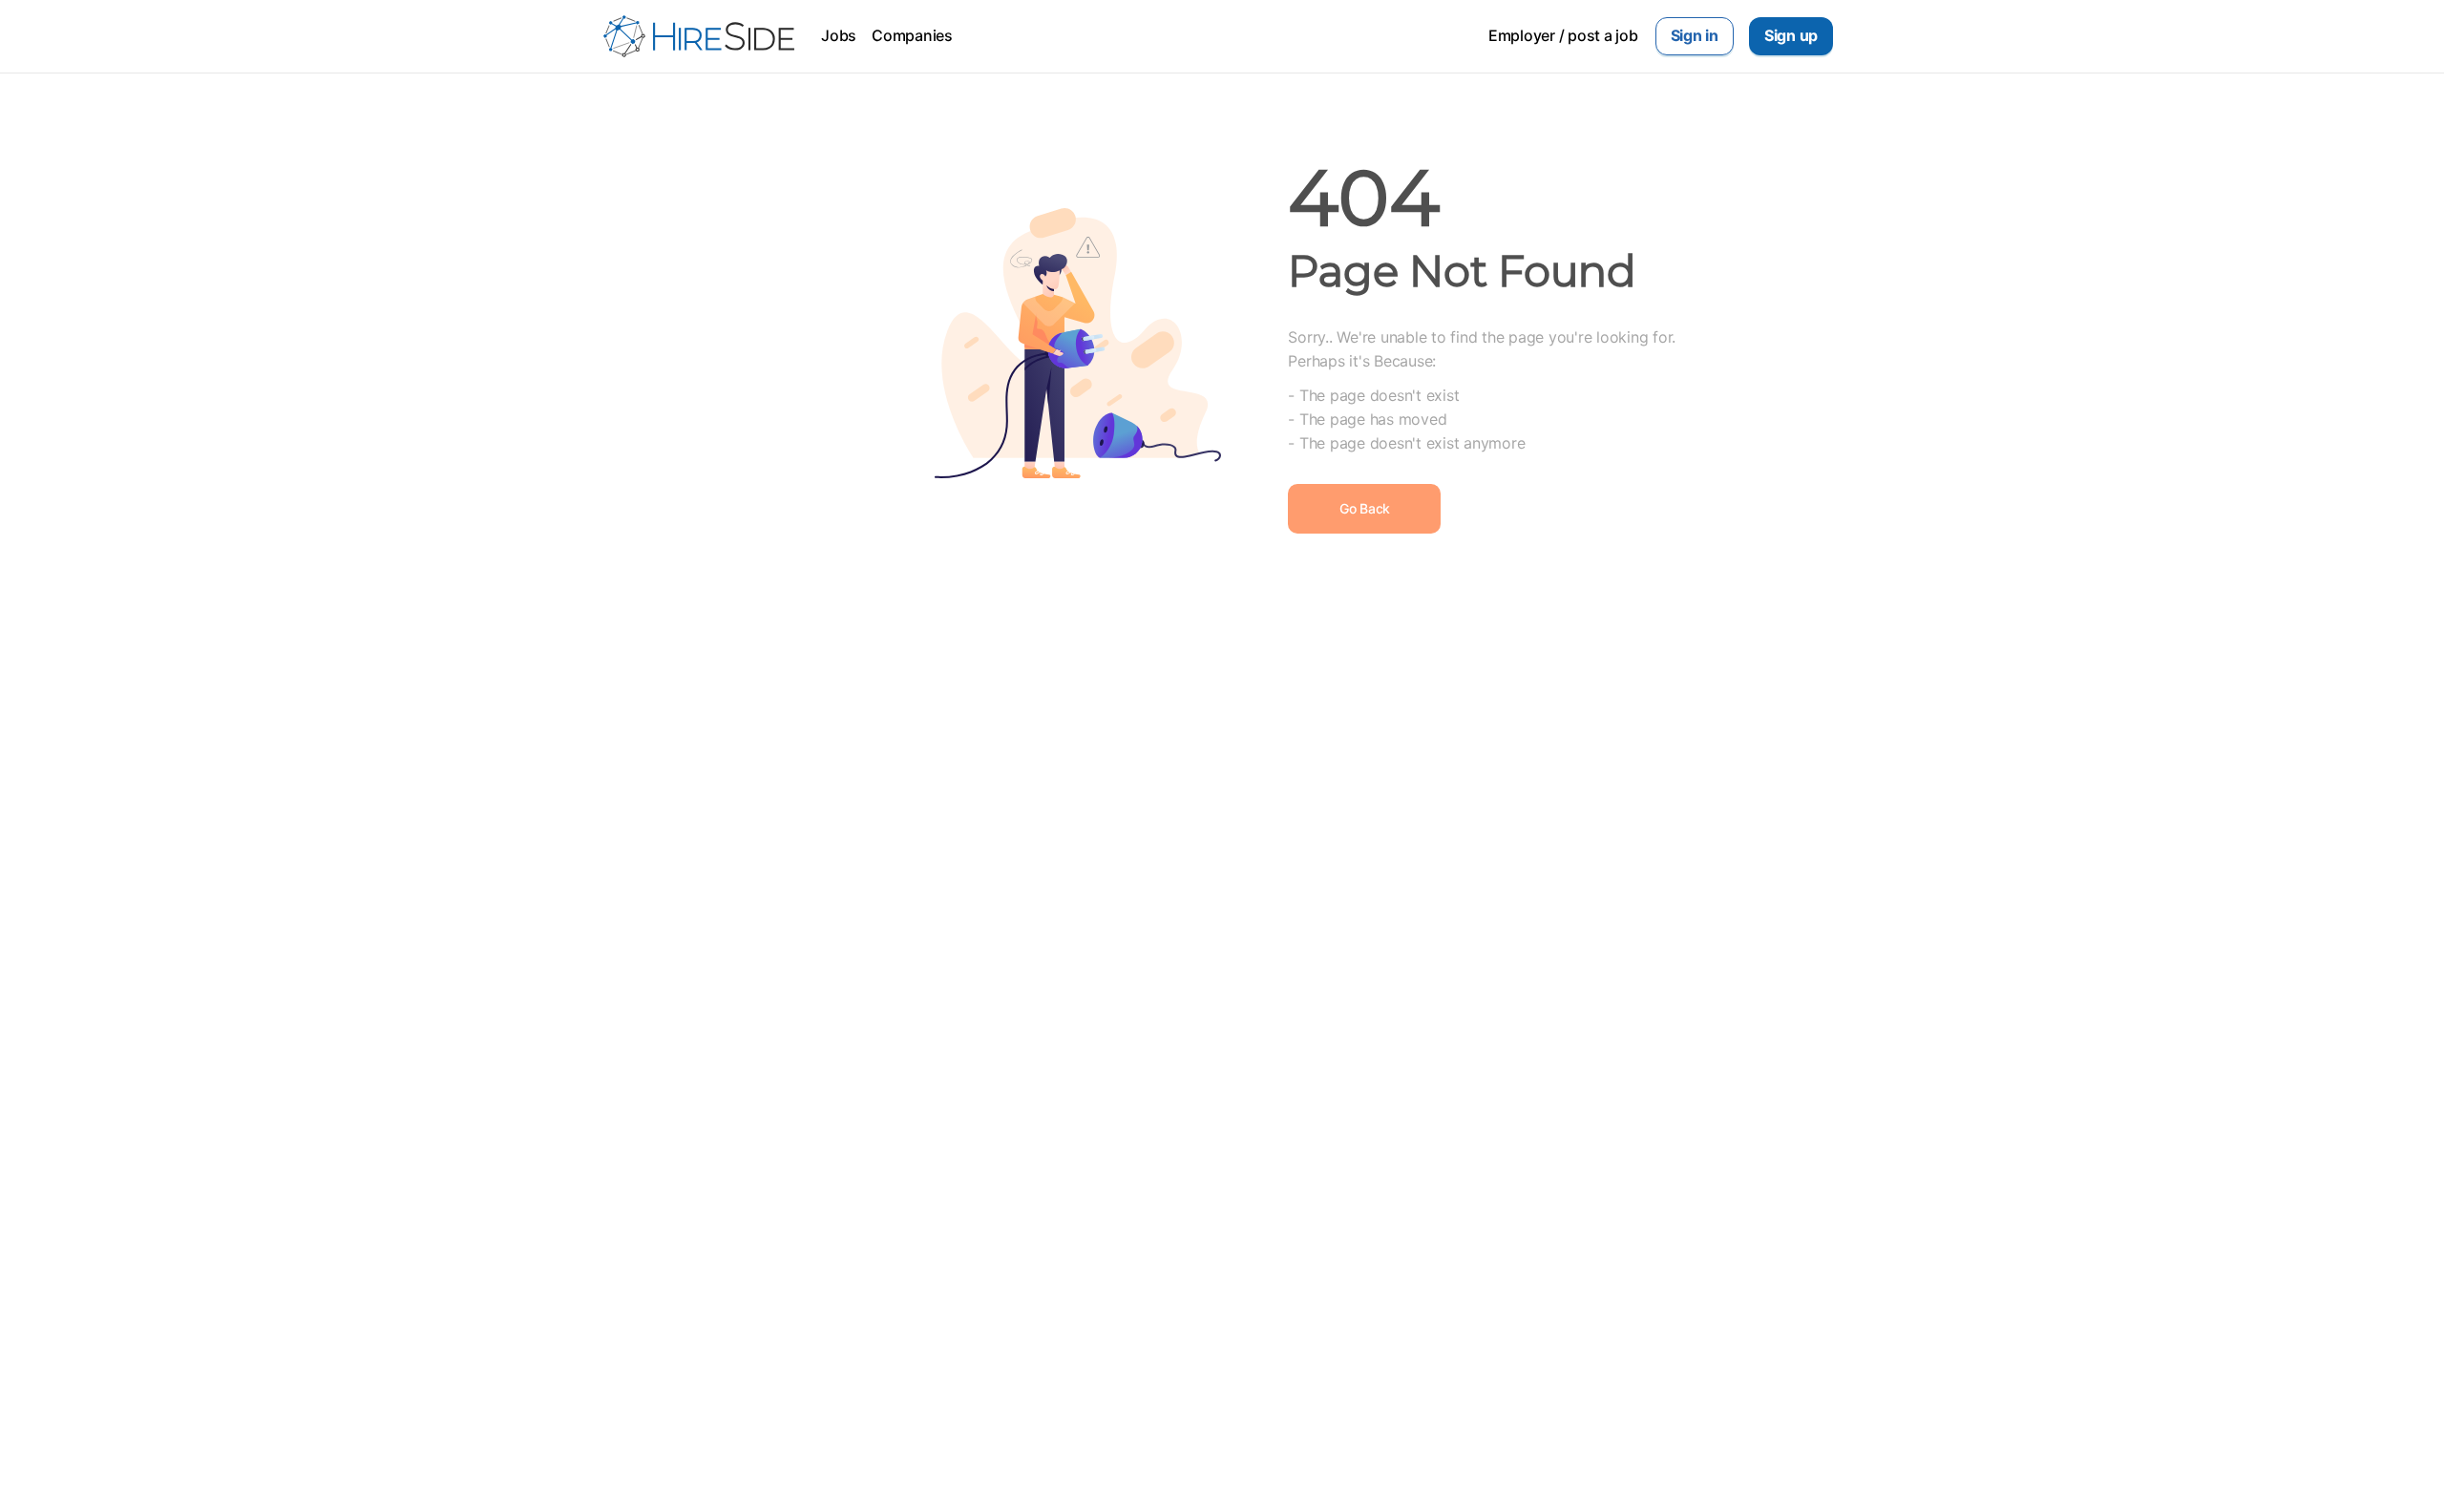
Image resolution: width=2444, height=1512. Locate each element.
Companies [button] (912, 35)
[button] (1695, 36)
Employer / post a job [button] (1563, 35)
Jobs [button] (839, 35)
